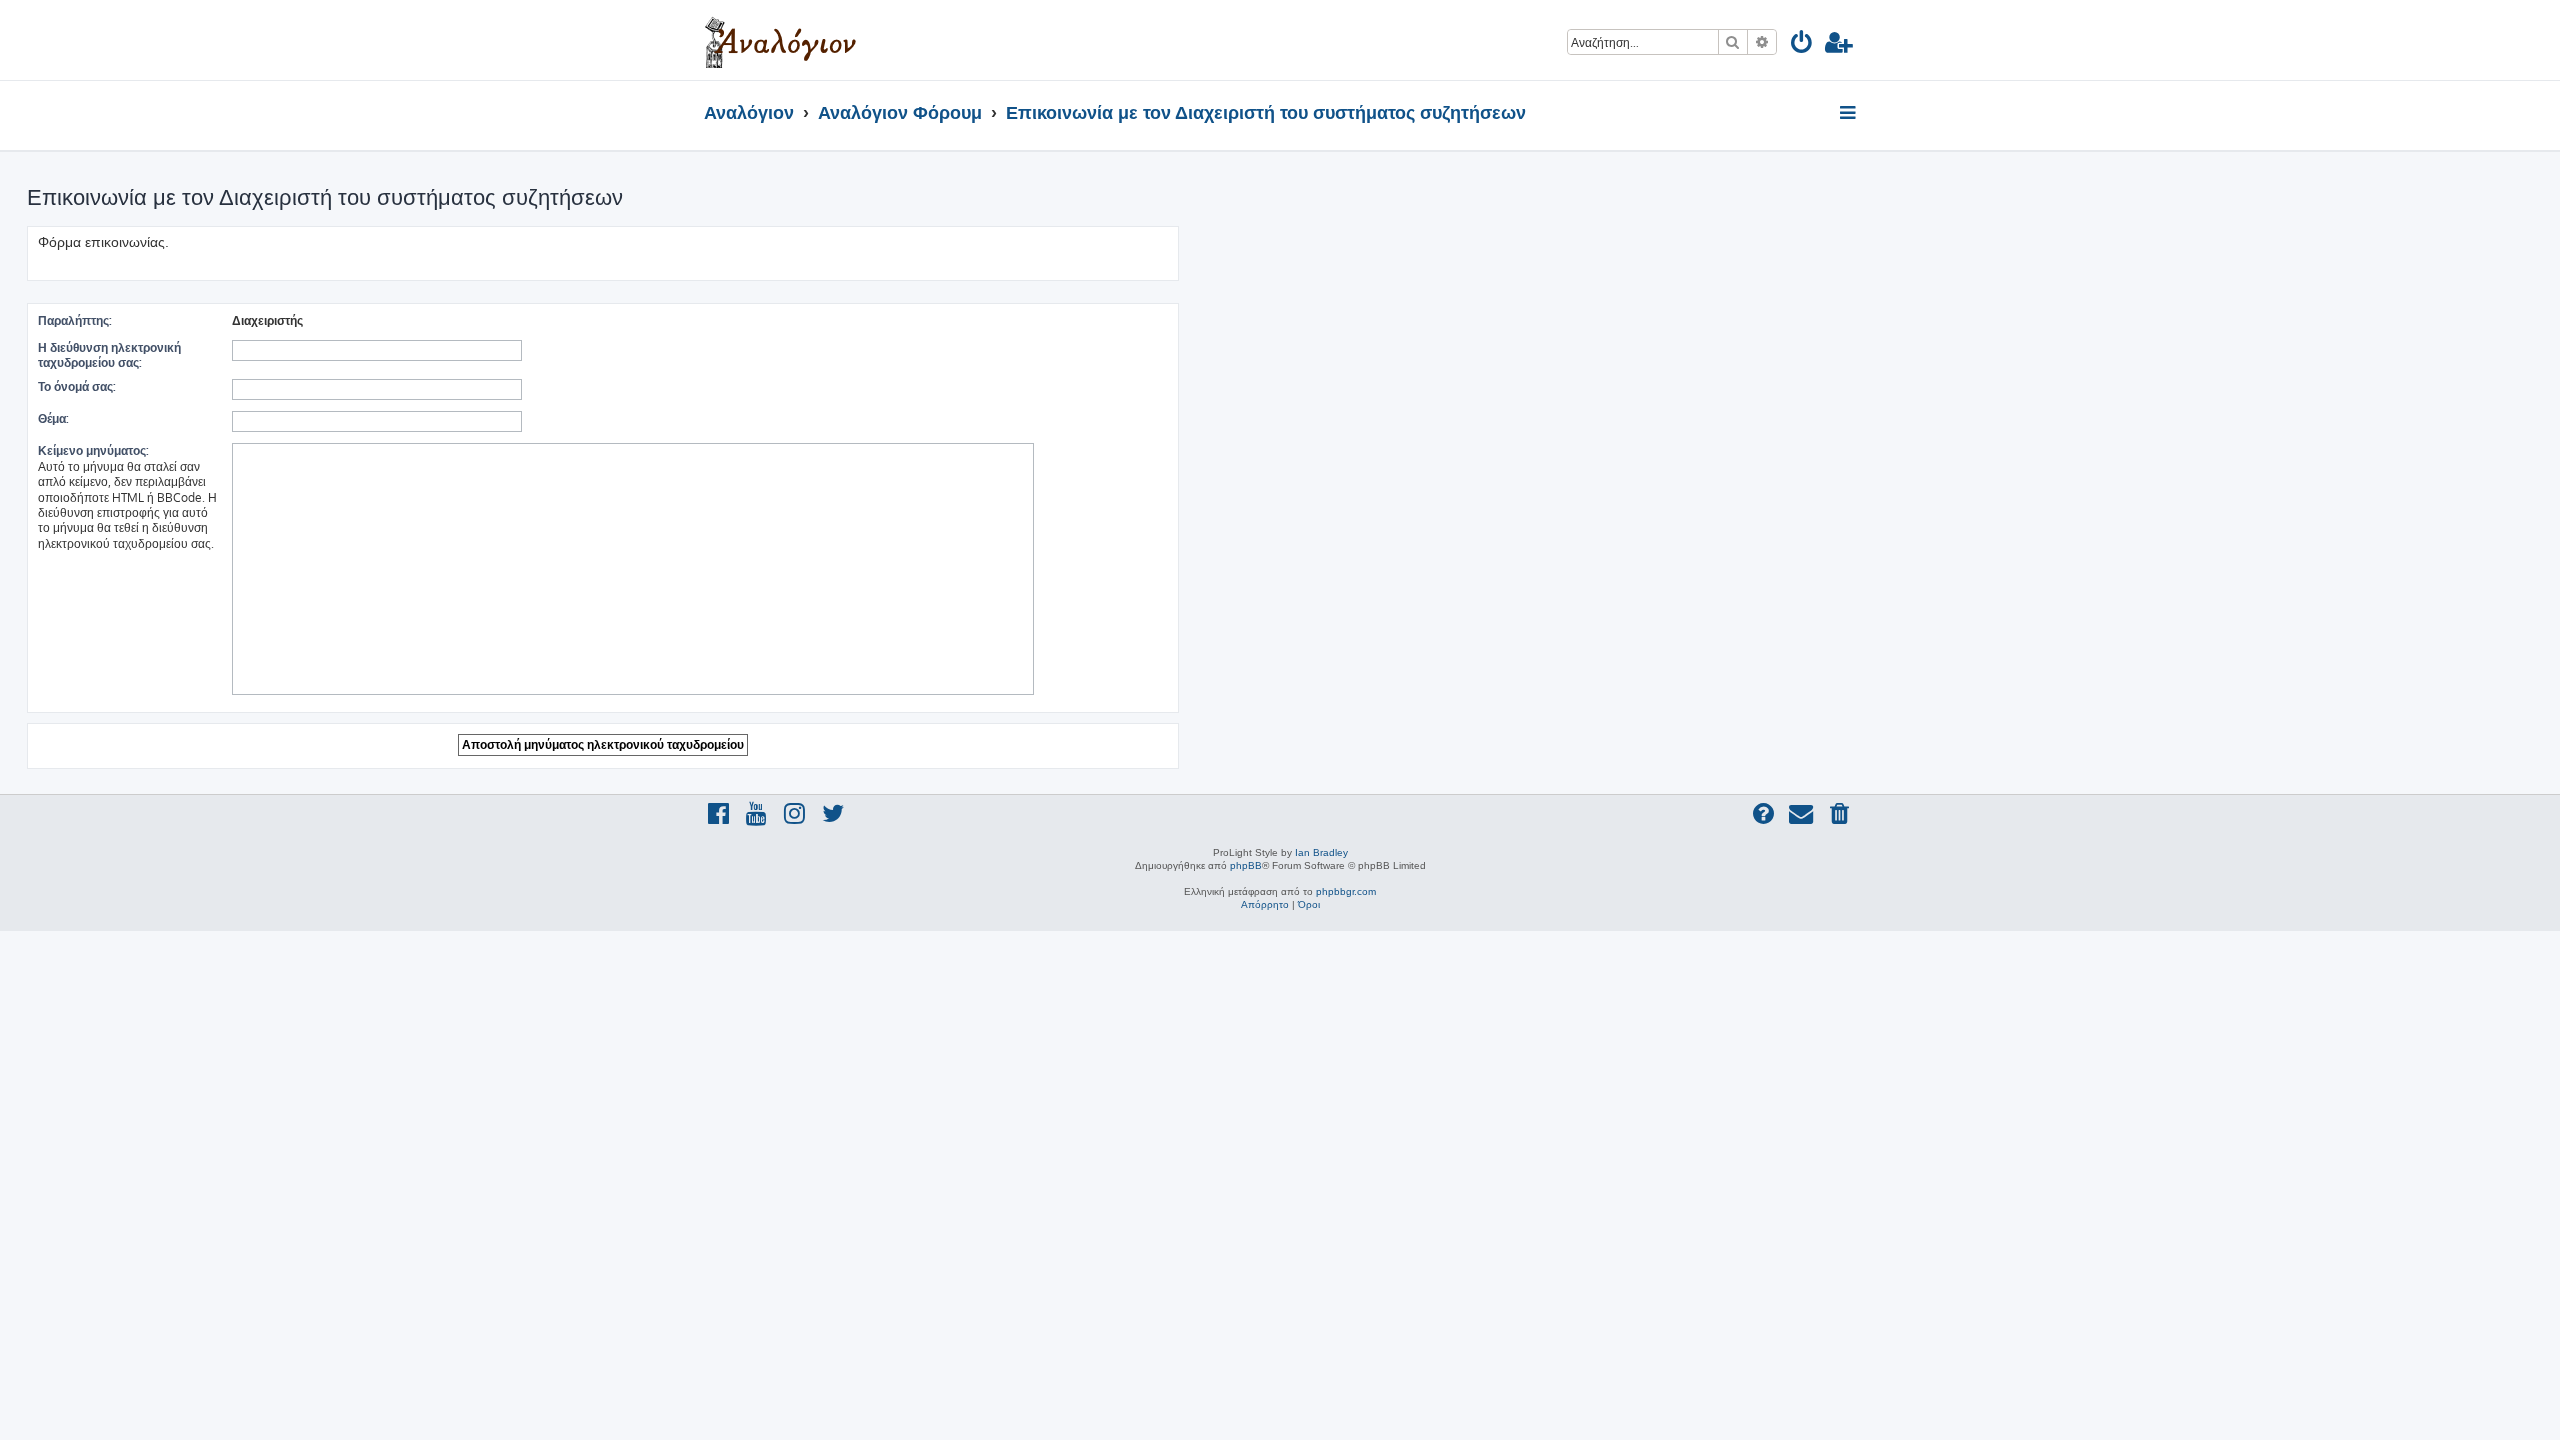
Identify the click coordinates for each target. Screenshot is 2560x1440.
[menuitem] (1802, 45)
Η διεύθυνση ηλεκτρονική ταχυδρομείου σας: (109, 355)
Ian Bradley (1321, 852)
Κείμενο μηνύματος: (93, 450)
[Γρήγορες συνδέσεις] (1849, 114)
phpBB (1246, 865)
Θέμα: (53, 418)
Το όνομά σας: (77, 386)
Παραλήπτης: (75, 320)
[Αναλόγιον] (780, 40)
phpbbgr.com (1346, 891)
